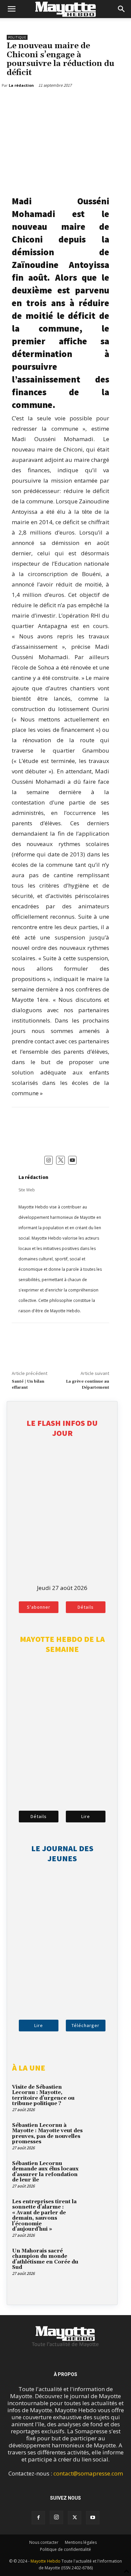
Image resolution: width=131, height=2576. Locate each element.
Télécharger (85, 2025)
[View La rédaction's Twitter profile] (60, 1160)
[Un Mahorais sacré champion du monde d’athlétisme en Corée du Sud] (99, 2260)
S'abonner (39, 1607)
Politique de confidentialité (65, 2549)
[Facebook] (13, 102)
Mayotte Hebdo (46, 2561)
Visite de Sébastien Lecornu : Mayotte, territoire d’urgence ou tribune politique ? (43, 2096)
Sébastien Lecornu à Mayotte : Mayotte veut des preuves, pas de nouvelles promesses (47, 2134)
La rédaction (33, 1177)
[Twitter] (29, 102)
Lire (86, 1816)
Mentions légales (81, 2542)
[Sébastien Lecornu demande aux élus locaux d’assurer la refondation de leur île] (99, 2173)
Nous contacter (44, 2542)
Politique (17, 37)
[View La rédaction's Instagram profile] (49, 1160)
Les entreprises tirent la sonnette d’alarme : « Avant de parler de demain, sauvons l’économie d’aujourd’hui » (44, 2216)
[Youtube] (93, 2518)
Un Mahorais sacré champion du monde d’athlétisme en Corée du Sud (45, 2259)
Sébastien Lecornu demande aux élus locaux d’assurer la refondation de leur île (45, 2172)
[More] (45, 102)
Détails (86, 1607)
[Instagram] (56, 2517)
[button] (11, 9)
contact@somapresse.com (88, 2473)
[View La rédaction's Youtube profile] (73, 1160)
